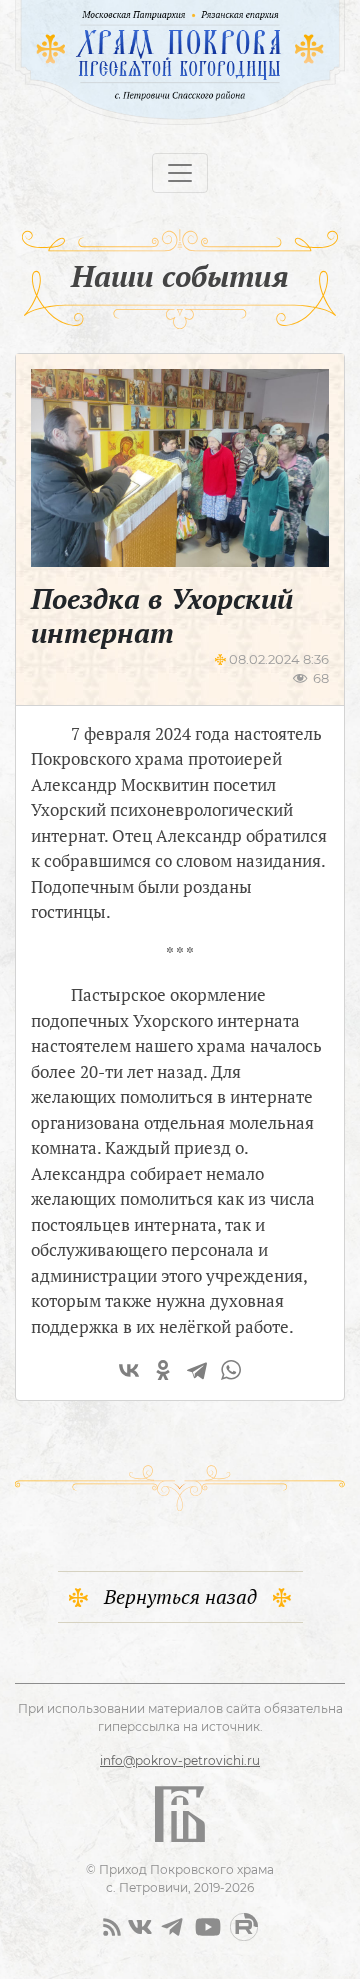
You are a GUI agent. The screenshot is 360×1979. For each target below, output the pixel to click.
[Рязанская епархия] (263, 14)
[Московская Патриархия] (100, 14)
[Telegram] (197, 1370)
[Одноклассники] (163, 1370)
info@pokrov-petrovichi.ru (180, 1760)
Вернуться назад (180, 1596)
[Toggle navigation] (180, 173)
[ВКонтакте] (129, 1370)
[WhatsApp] (231, 1370)
